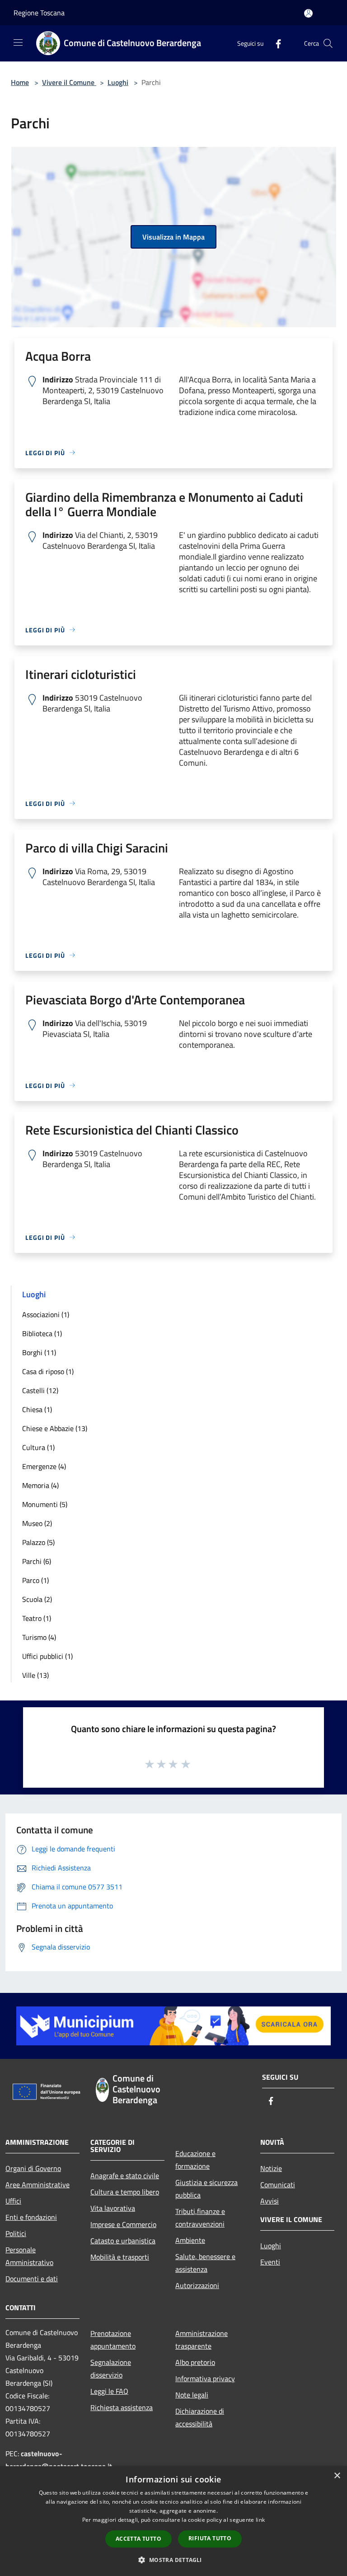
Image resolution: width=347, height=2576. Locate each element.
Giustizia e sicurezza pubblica (206, 2189)
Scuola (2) (37, 1599)
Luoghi (118, 82)
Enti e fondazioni (31, 2217)
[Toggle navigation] (18, 42)
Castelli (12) (40, 1390)
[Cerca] (328, 43)
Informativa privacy (205, 2378)
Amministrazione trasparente (202, 2340)
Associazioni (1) (46, 1314)
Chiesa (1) (37, 1409)
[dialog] (173, 2521)
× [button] (337, 2476)
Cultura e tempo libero (125, 2192)
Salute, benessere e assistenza (205, 2263)
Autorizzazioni (197, 2285)
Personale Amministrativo (29, 2256)
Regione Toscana (39, 13)
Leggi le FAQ (109, 2391)
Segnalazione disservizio (111, 2369)
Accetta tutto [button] (138, 2539)
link (260, 2520)
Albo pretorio (195, 2362)
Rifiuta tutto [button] (210, 2538)
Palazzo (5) (38, 1542)
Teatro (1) (37, 1618)
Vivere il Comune (69, 82)
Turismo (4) (39, 1637)
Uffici (13, 2201)
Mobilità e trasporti (120, 2257)
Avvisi (270, 2201)
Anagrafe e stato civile (125, 2176)
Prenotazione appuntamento (113, 2340)
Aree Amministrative (38, 2185)
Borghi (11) (39, 1352)
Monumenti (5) (45, 1504)
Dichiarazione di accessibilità (200, 2417)
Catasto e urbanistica (123, 2241)
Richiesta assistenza (122, 2407)
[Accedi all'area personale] (308, 13)
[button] (173, 2560)
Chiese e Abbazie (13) (55, 1428)
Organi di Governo (33, 2168)
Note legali (192, 2395)
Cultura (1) (38, 1447)
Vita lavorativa (113, 2208)
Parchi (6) (37, 1561)
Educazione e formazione (195, 2160)
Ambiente (190, 2240)
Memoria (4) (40, 1485)
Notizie (271, 2168)
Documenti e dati (32, 2279)
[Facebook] (275, 43)
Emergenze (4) (44, 1466)
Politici (16, 2233)
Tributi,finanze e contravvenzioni (200, 2218)
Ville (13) (35, 1675)
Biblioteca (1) (42, 1333)
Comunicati (278, 2185)
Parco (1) (35, 1580)
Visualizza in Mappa (173, 237)
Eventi (270, 2262)
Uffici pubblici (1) (47, 1656)
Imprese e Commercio (123, 2224)
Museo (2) (37, 1523)
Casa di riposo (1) (48, 1371)
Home (20, 82)
